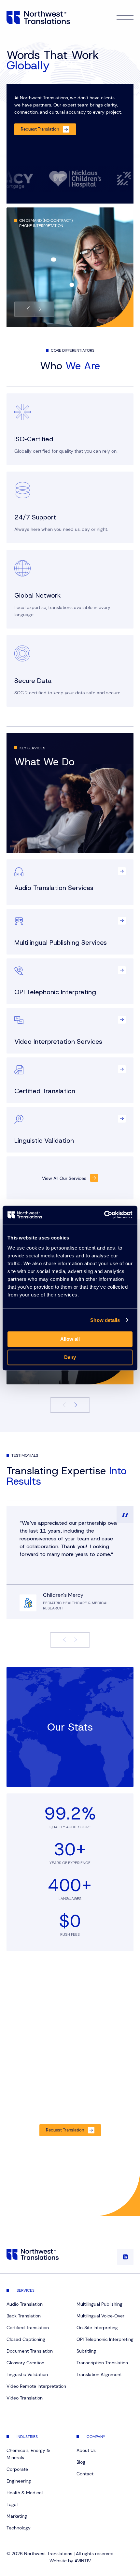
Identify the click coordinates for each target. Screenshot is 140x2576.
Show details (105, 1320)
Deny (70, 1357)
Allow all (70, 1339)
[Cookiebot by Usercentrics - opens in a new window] (104, 1215)
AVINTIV (83, 2561)
